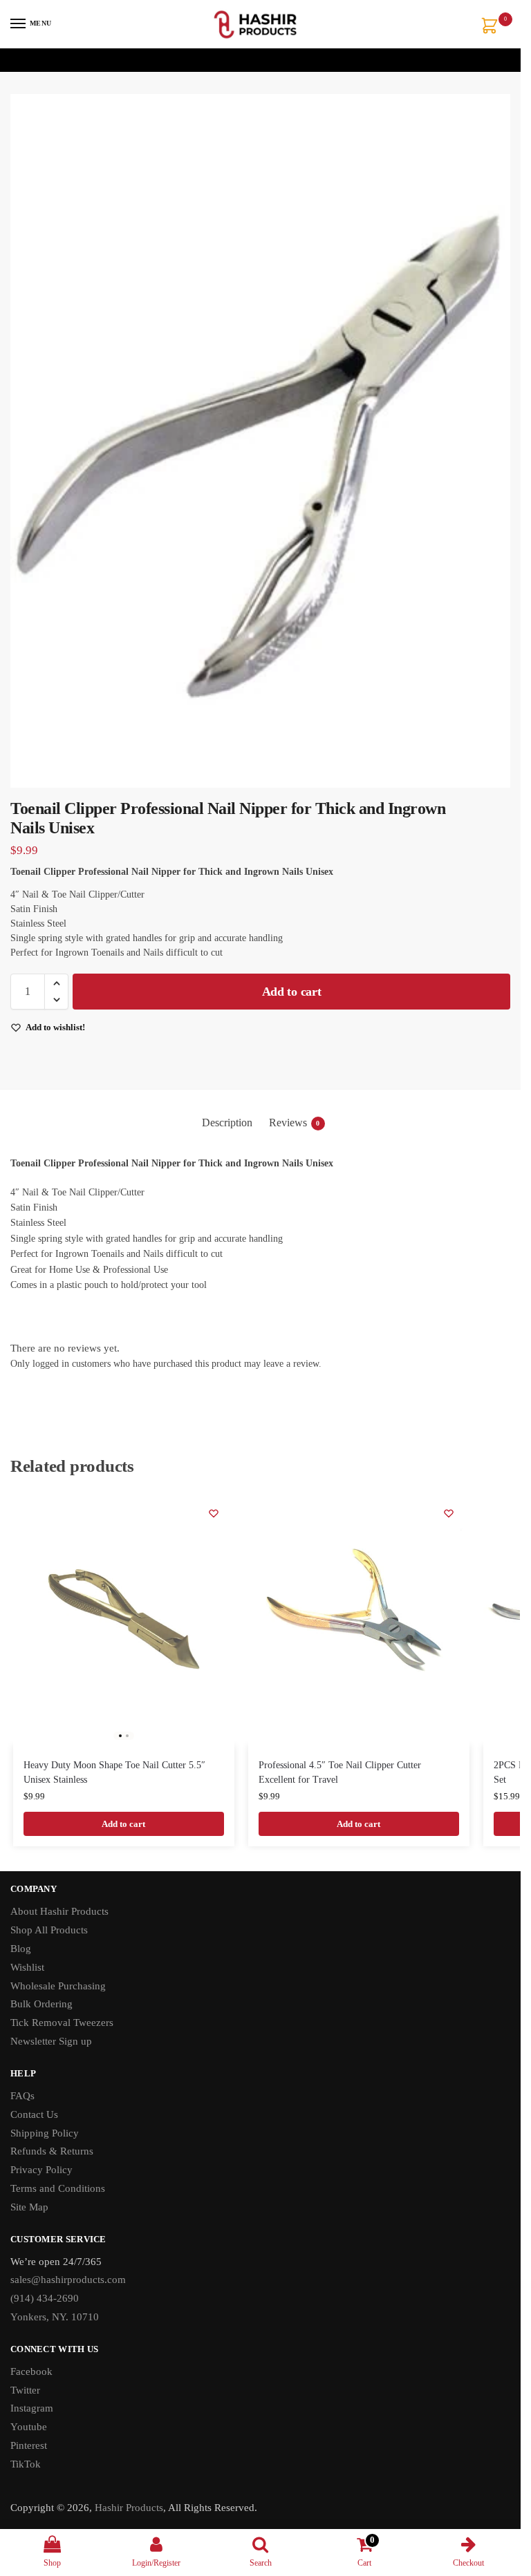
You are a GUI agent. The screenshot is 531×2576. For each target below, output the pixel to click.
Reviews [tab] (295, 1123)
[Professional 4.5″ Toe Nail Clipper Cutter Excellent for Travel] (359, 1619)
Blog (21, 1949)
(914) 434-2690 (45, 2298)
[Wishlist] (214, 1513)
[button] (492, 27)
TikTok (26, 2464)
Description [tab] (227, 1123)
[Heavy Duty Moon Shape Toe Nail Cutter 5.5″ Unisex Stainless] (124, 1619)
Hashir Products (129, 2508)
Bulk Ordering (41, 2004)
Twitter (25, 2390)
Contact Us (34, 2114)
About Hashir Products (59, 1911)
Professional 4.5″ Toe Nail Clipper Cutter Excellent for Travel (340, 1772)
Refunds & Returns (52, 2151)
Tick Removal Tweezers (62, 2023)
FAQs (22, 2096)
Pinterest (29, 2445)
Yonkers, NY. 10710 (55, 2317)
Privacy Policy (41, 2170)
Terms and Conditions (58, 2188)
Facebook (31, 2371)
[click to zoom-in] (260, 441)
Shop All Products (49, 1930)
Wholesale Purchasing (58, 1986)
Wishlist (27, 1967)
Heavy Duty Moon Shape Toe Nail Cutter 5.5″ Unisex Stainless (114, 1772)
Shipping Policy (45, 2133)
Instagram (32, 2408)
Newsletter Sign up (53, 2041)
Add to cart (292, 992)
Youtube (29, 2427)
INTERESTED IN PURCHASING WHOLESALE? (257, 60)
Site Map (29, 2207)
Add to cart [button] (123, 1824)
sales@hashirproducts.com (68, 2280)
